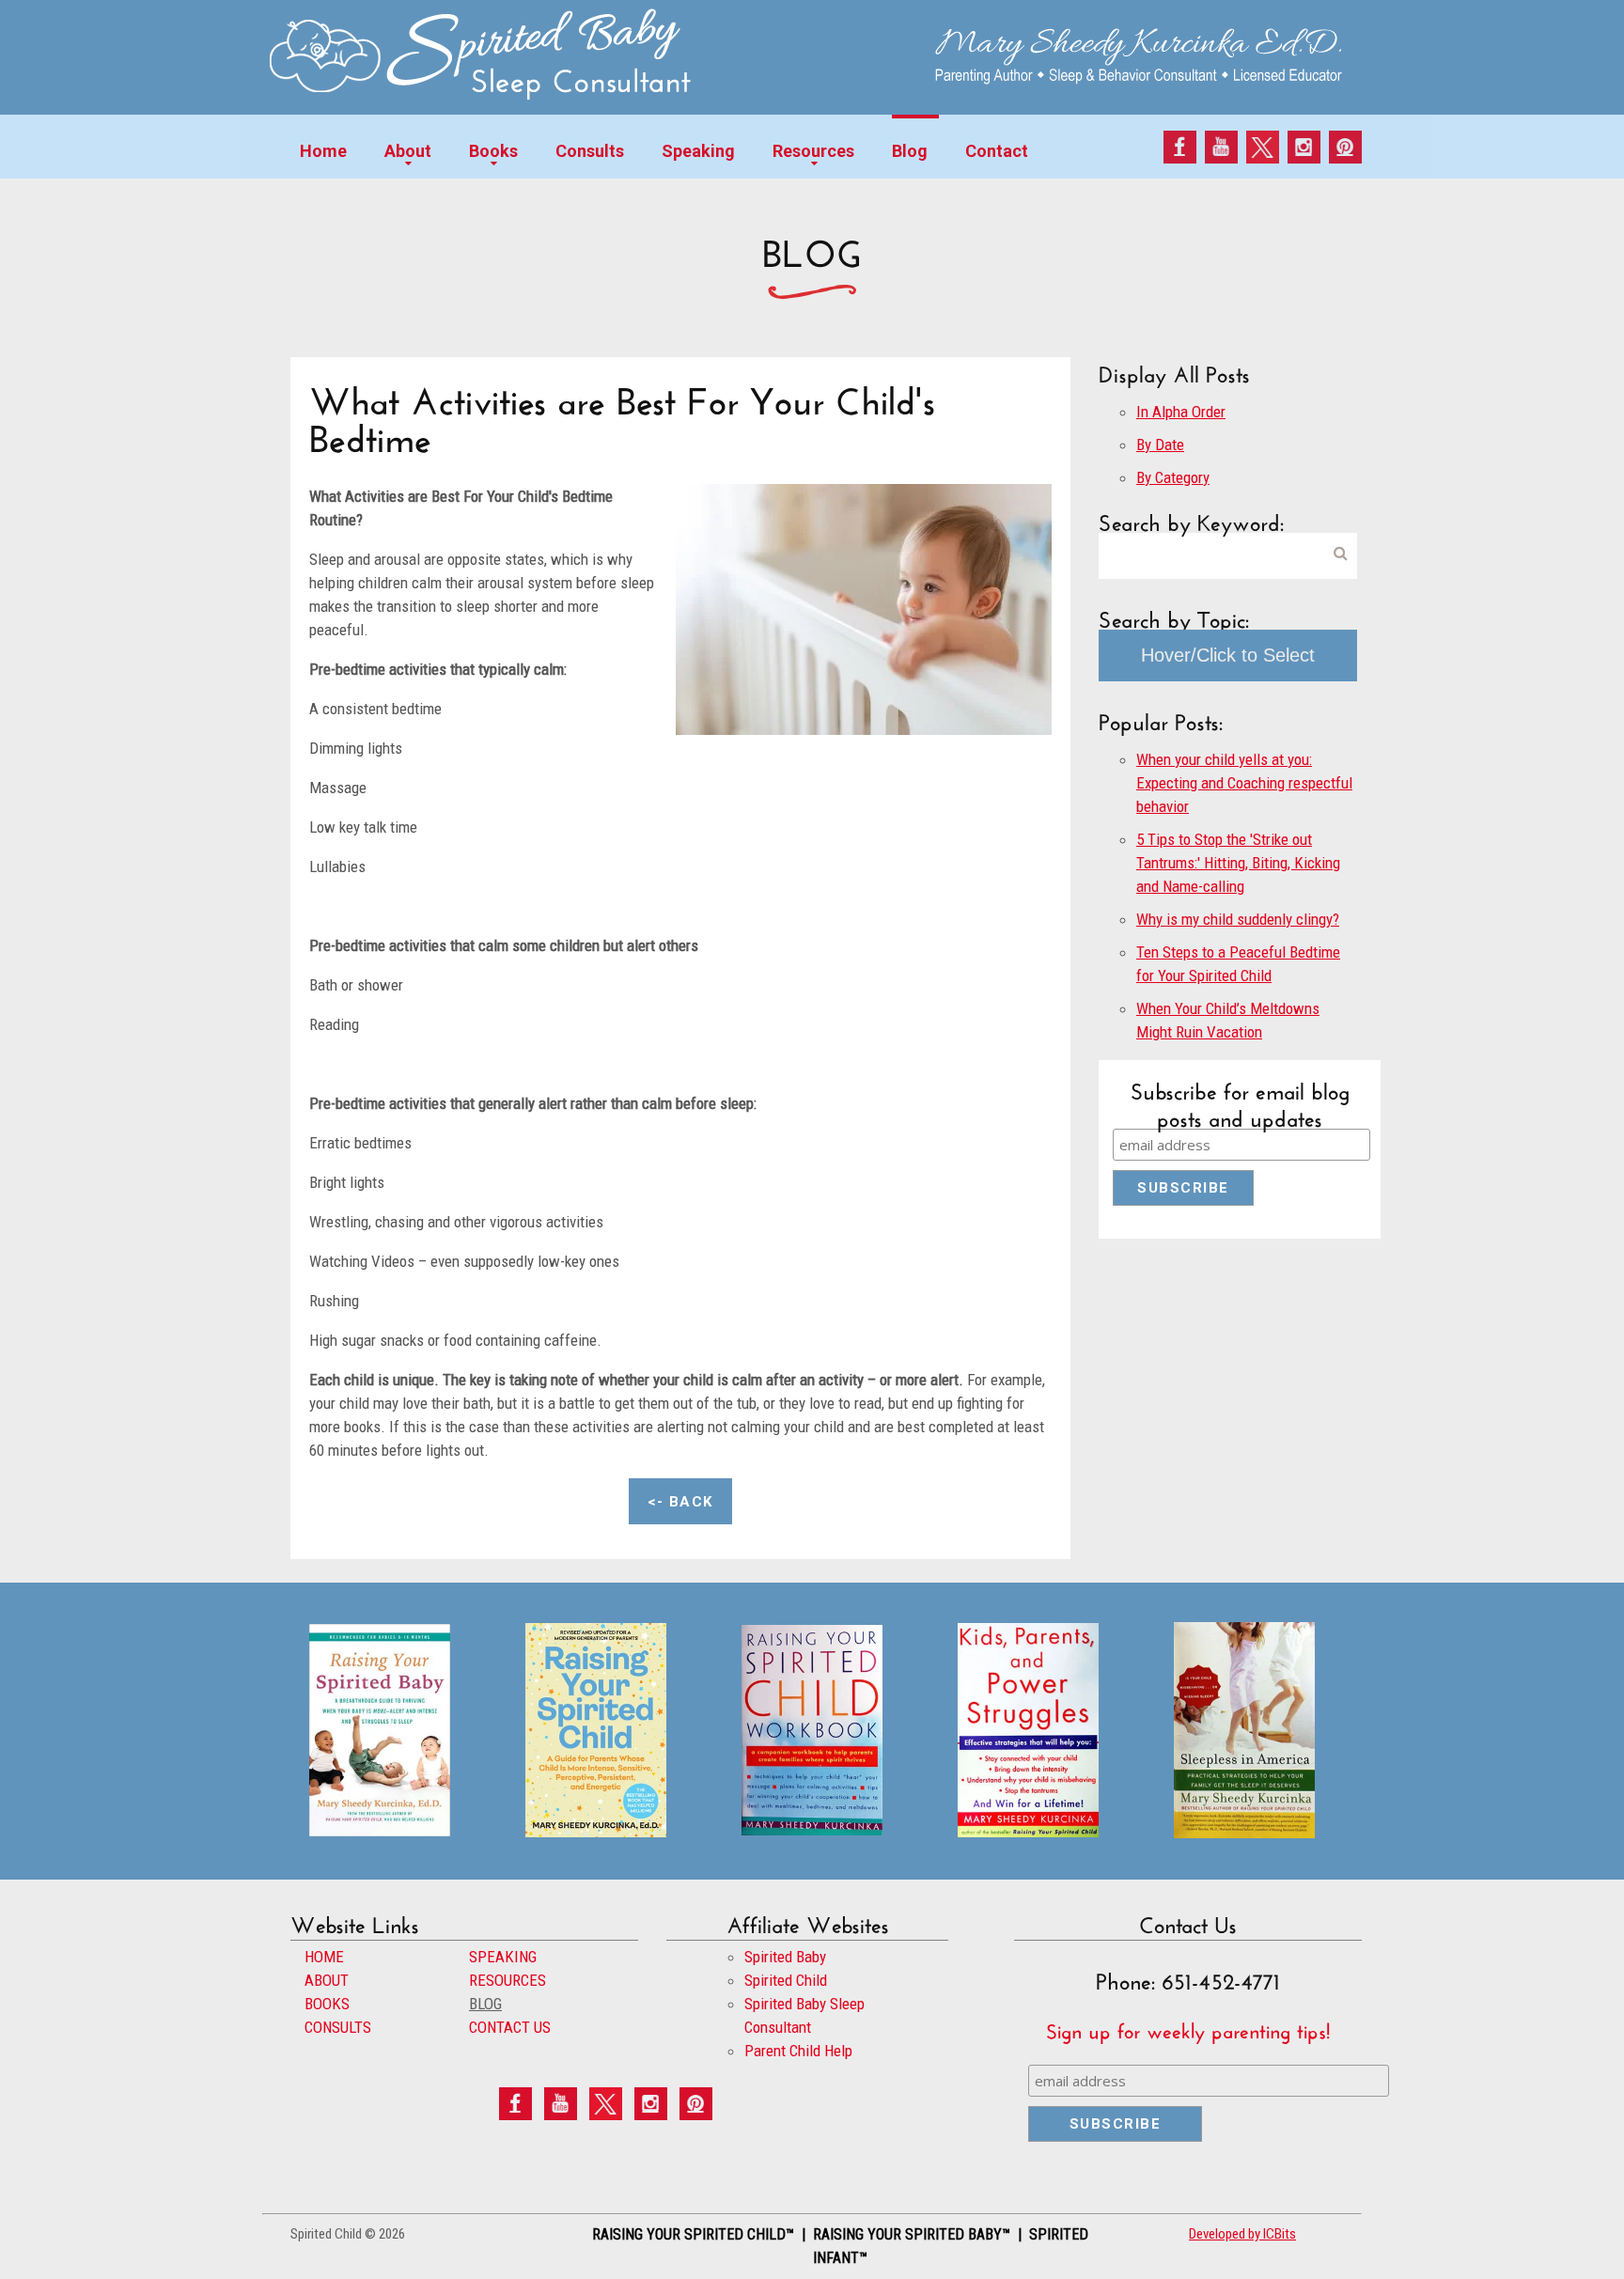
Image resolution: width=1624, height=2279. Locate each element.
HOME (324, 1957)
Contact (997, 151)
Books (493, 151)
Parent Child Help (798, 2051)
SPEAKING (503, 1957)
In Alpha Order (1181, 412)
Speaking (698, 151)
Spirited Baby (785, 1957)
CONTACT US (510, 2027)
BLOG (485, 2004)
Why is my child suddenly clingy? (1238, 919)
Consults (590, 151)
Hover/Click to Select (1228, 655)
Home (323, 151)
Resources (813, 151)
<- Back (680, 1502)
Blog (910, 151)
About (408, 151)
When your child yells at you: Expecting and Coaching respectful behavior (1244, 783)
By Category (1173, 477)
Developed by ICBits (1242, 2234)
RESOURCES (507, 1980)
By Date (1160, 445)
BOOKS (327, 2004)
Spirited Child (786, 1980)
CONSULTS (338, 2027)
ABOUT (327, 1980)
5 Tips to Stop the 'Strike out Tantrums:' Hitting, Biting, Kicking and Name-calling (1238, 863)
